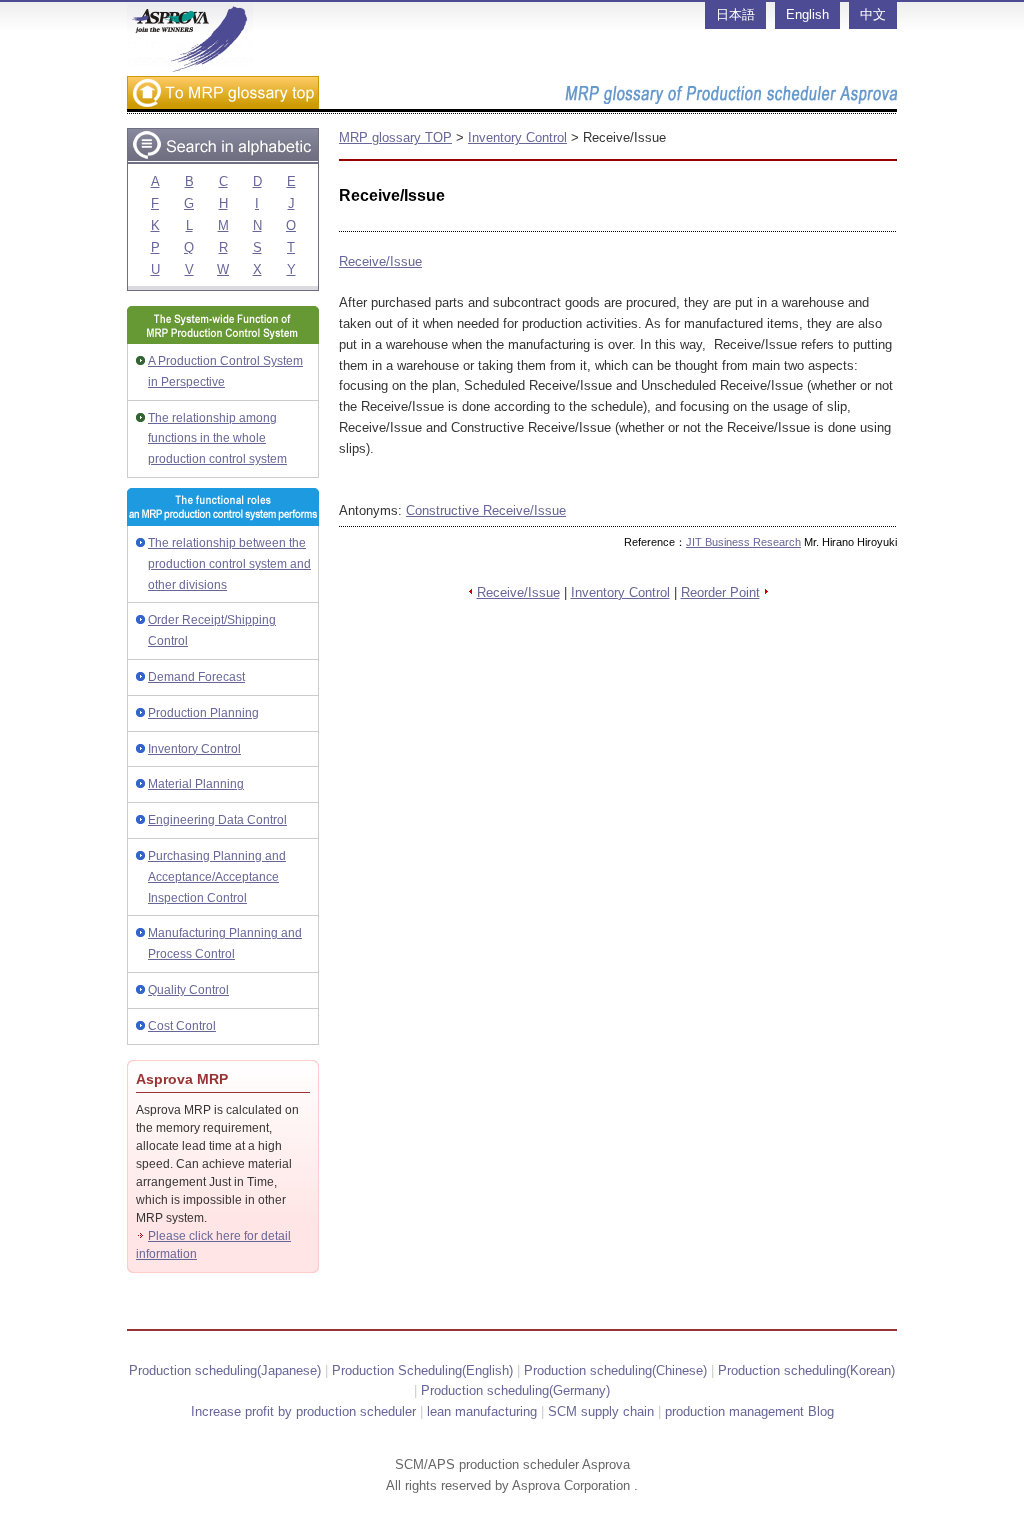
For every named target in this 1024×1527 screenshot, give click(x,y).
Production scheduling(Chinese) (615, 1370)
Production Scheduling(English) (422, 1370)
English (807, 14)
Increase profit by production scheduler (303, 1411)
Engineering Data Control (217, 820)
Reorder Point (720, 592)
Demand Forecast (196, 677)
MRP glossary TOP (395, 137)
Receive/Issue (380, 261)
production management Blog (749, 1411)
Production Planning (203, 713)
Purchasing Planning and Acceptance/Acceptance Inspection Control (217, 877)
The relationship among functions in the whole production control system (217, 439)
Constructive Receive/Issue (486, 510)
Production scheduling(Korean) (806, 1370)
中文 (873, 14)
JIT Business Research (743, 542)
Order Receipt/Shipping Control (212, 630)
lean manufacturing (482, 1411)
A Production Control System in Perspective (225, 371)
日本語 (735, 14)
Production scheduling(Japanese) (225, 1370)
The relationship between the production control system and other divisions (229, 564)
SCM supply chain (601, 1411)
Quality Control (188, 990)
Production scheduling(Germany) (515, 1390)
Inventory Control (194, 749)
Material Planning (196, 784)
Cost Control (182, 1026)
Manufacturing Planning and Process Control (225, 943)
